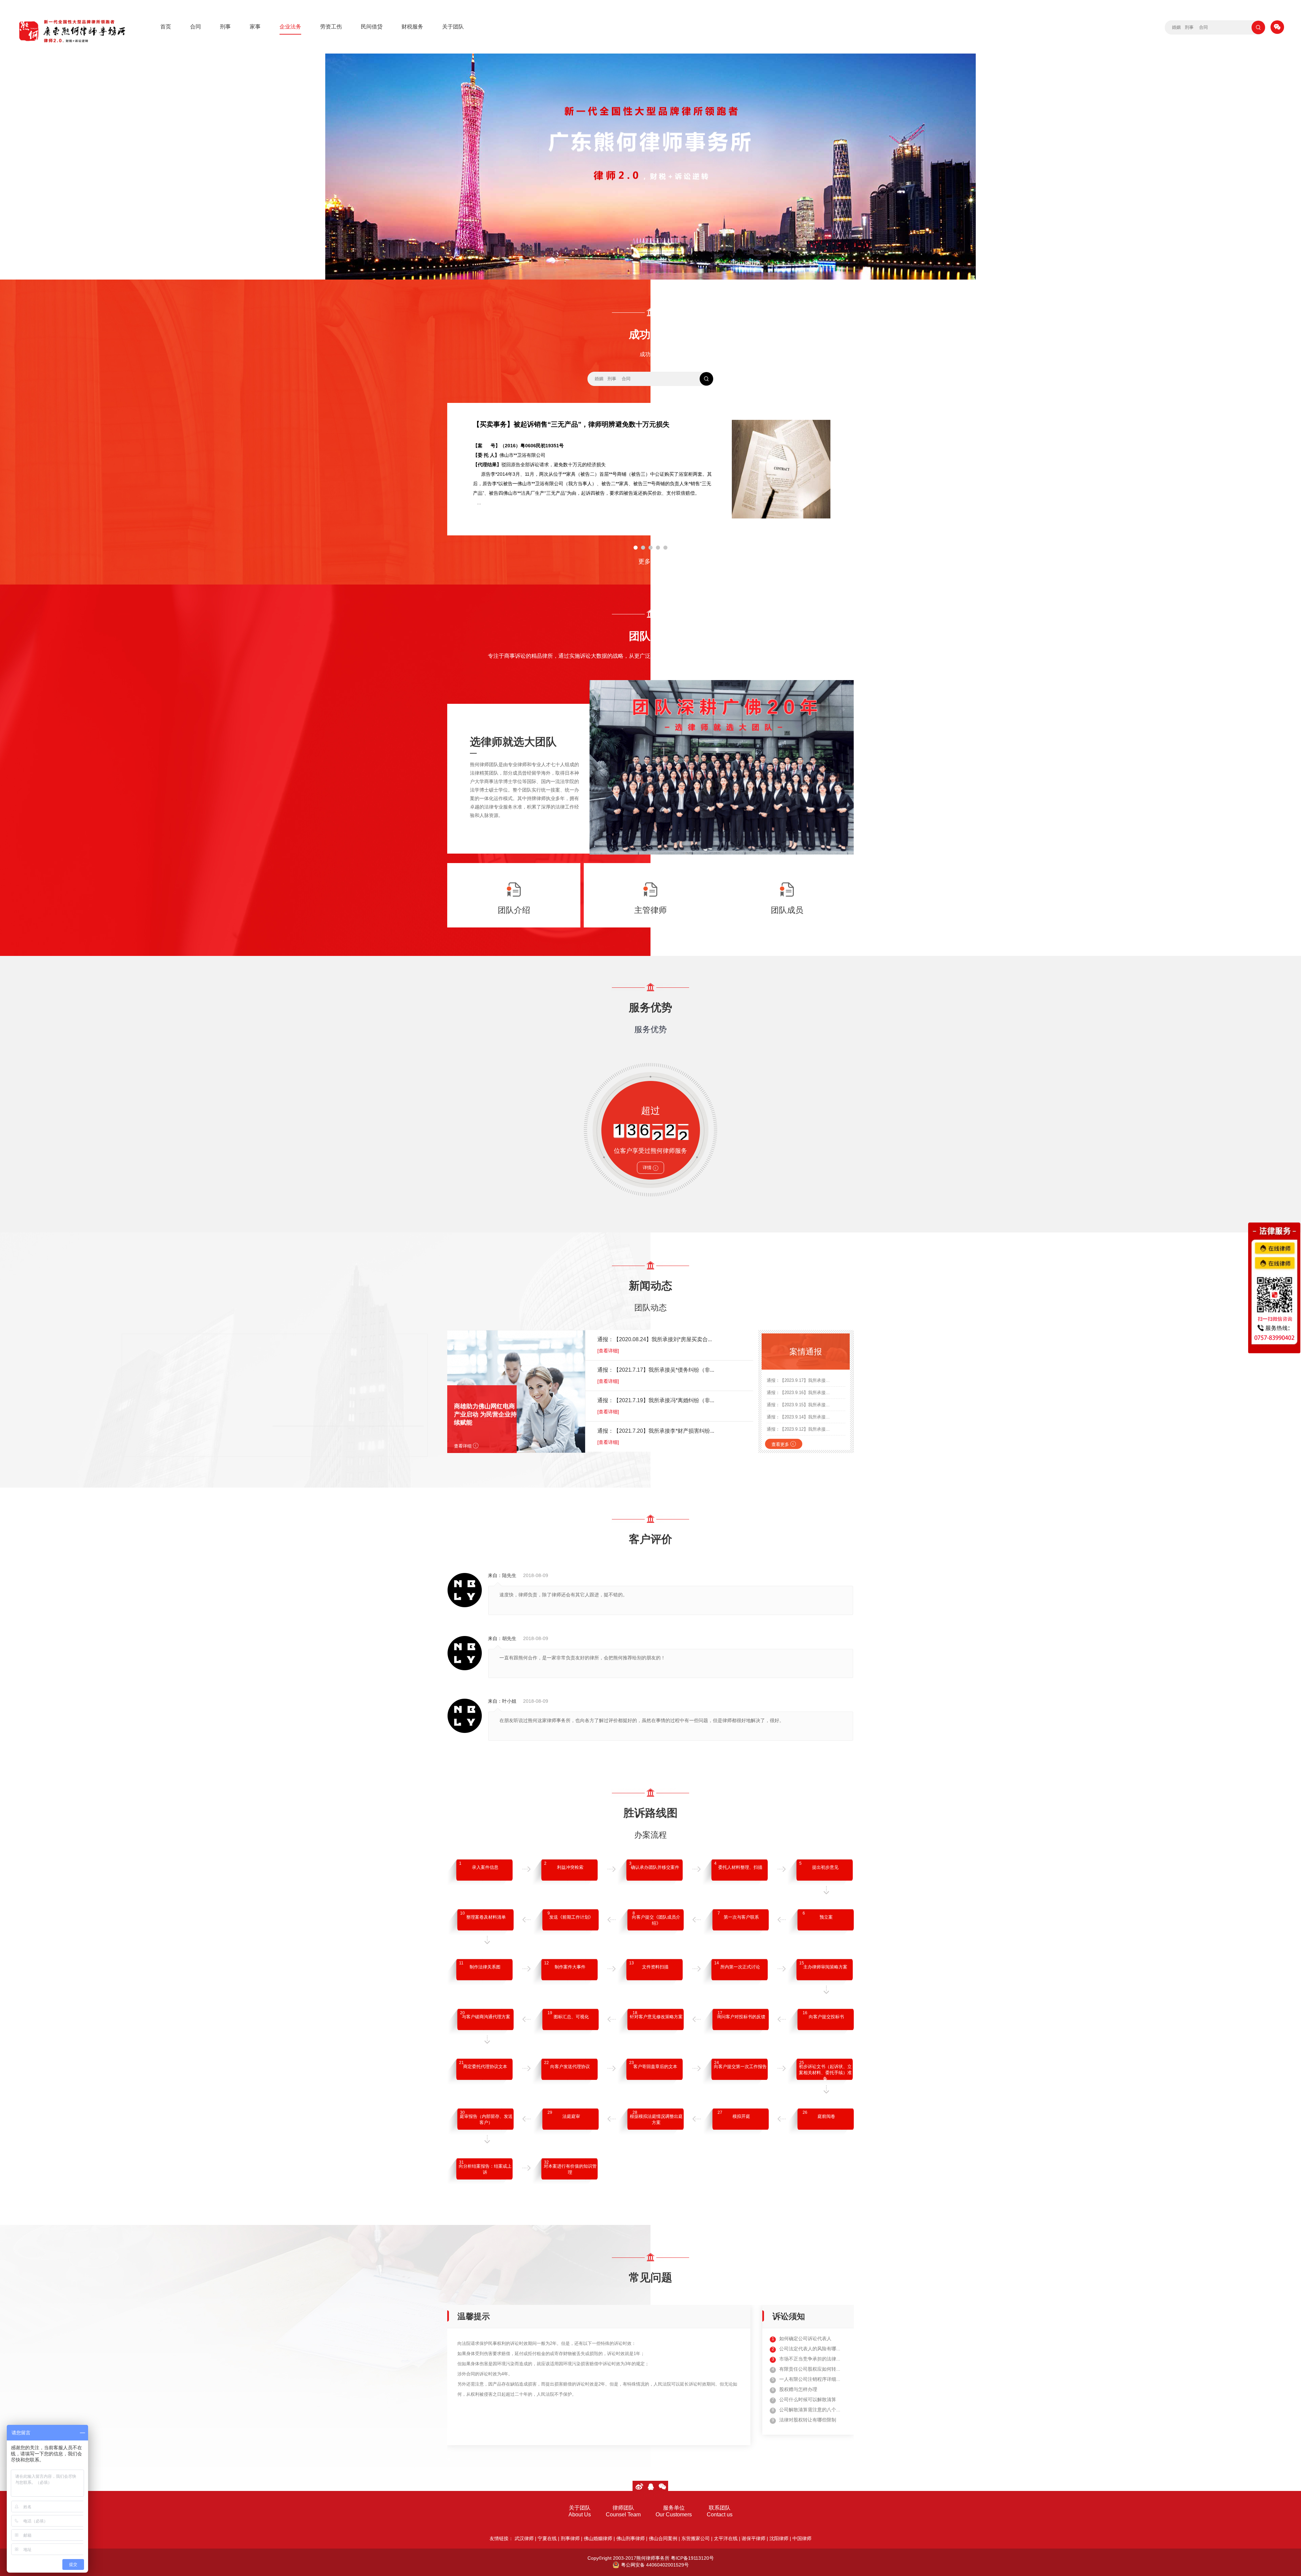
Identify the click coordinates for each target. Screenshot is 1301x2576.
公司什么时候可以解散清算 (808, 2399)
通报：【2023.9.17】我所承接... (798, 1380)
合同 (195, 27)
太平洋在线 (726, 2538)
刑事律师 (570, 2538)
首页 (166, 27)
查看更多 (784, 1444)
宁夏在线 (547, 2538)
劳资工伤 (331, 27)
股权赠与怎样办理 (798, 2389)
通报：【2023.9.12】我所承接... (798, 1429)
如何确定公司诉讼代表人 (805, 2338)
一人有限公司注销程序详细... (810, 2379)
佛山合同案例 (663, 2538)
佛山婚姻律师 (598, 2538)
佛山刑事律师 (631, 2538)
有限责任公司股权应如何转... (810, 2369)
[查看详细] (608, 1351)
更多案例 (650, 561)
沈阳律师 (779, 2538)
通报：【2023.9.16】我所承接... (798, 1393)
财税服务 (412, 27)
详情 (650, 1168)
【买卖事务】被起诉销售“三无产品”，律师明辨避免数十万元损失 (571, 424)
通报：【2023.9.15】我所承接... (798, 1405)
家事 (255, 27)
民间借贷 (372, 27)
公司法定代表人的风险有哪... (810, 2349)
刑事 (225, 27)
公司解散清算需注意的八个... (810, 2410)
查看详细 (466, 1446)
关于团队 (453, 27)
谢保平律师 (753, 2538)
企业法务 (290, 27)
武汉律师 (524, 2538)
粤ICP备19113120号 (692, 2558)
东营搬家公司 (696, 2538)
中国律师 (802, 2538)
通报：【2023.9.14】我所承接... (798, 1417)
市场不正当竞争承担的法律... (810, 2359)
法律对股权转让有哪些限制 (808, 2420)
